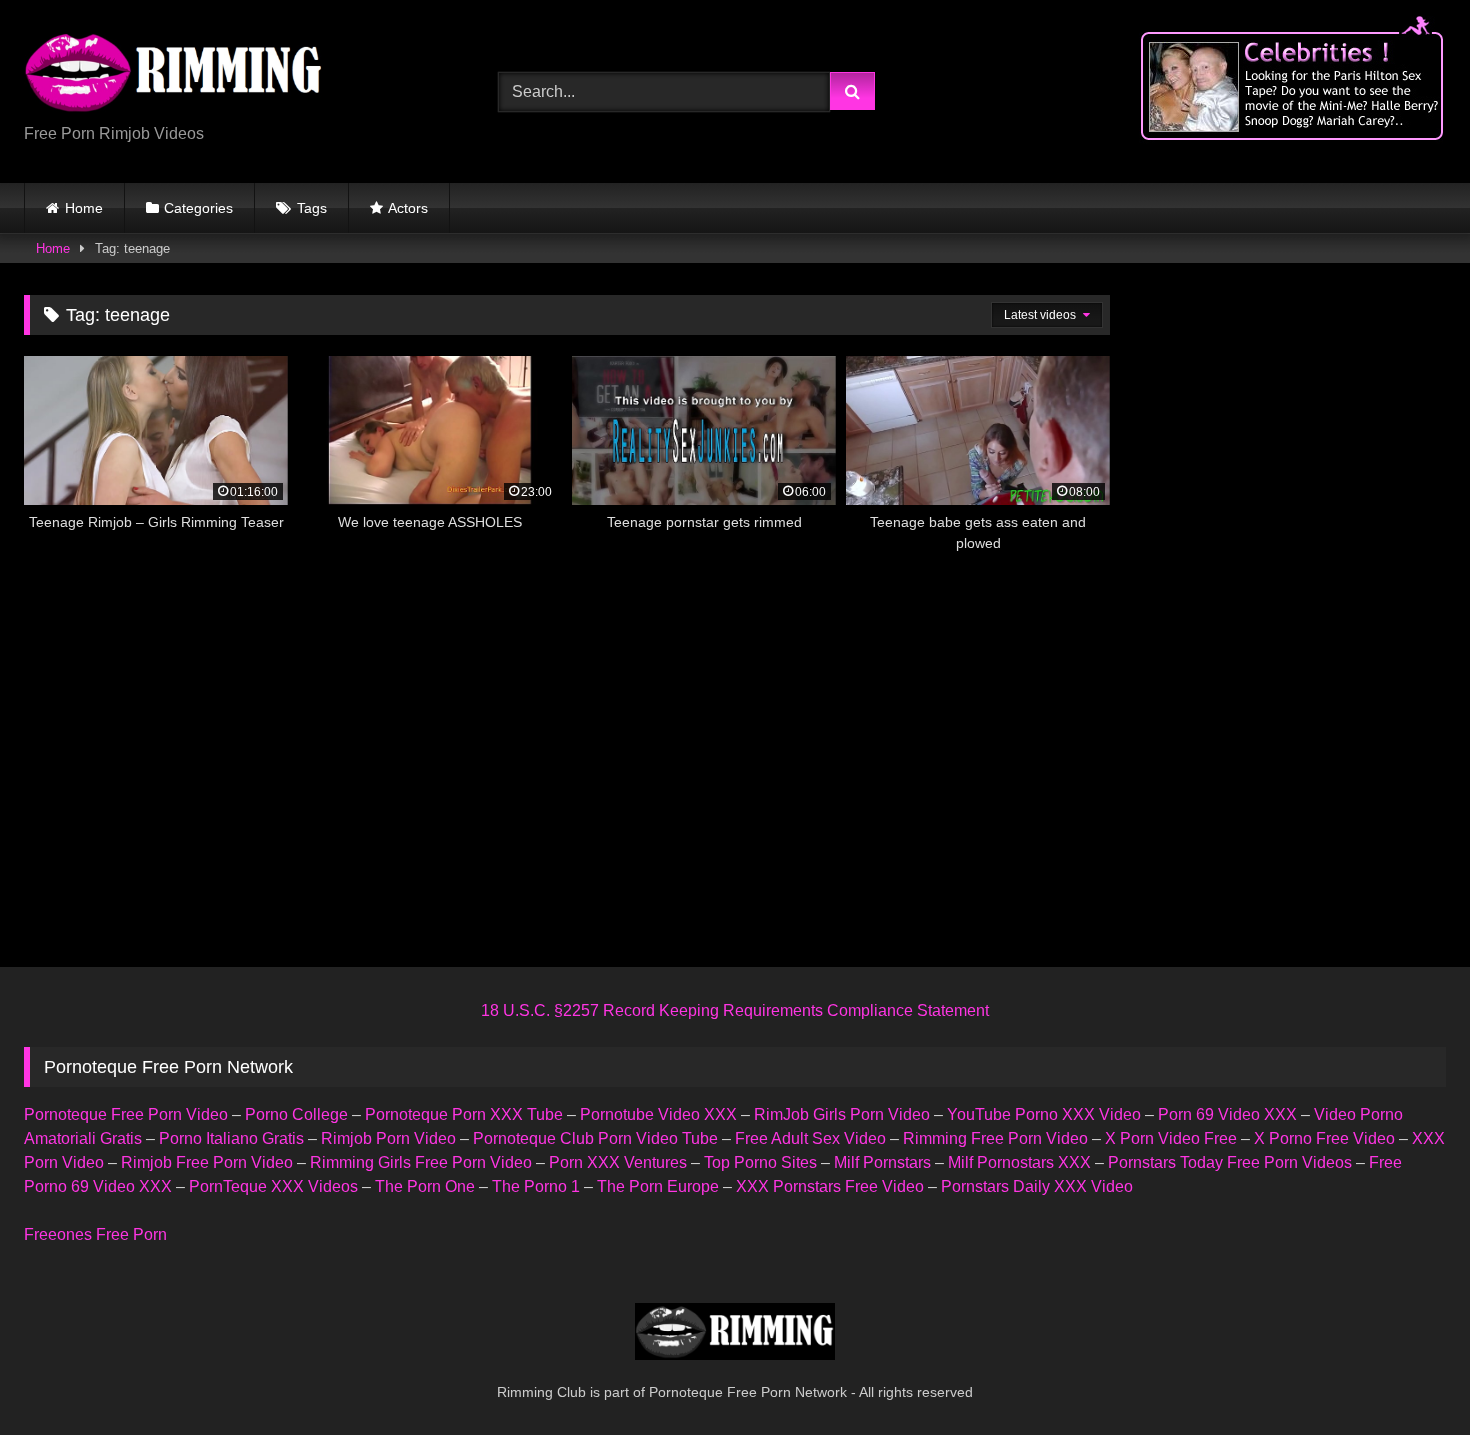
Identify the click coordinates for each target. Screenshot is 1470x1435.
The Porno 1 (536, 1186)
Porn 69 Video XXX (1227, 1114)
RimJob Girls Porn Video (842, 1114)
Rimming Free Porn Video (995, 1138)
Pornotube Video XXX (658, 1114)
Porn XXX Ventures (618, 1162)
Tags (312, 208)
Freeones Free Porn (95, 1234)
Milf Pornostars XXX (1019, 1162)
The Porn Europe (658, 1186)
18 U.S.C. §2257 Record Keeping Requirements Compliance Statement (735, 1010)
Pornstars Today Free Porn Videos (1230, 1162)
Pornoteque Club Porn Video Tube (595, 1138)
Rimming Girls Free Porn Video (421, 1162)
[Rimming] (174, 75)
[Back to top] (1408, 1375)
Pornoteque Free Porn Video (126, 1114)
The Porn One (425, 1186)
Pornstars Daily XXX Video (1037, 1186)
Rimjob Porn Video (388, 1138)
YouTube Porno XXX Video (1044, 1114)
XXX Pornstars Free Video (830, 1186)
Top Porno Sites (760, 1162)
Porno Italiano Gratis (231, 1138)
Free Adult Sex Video (810, 1138)
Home (84, 208)
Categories (198, 208)
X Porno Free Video (1324, 1138)
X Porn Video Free (1171, 1138)
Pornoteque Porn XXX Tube (464, 1114)
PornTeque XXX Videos (273, 1186)
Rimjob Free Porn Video (207, 1162)
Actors (408, 208)
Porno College (296, 1114)
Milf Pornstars (882, 1162)
